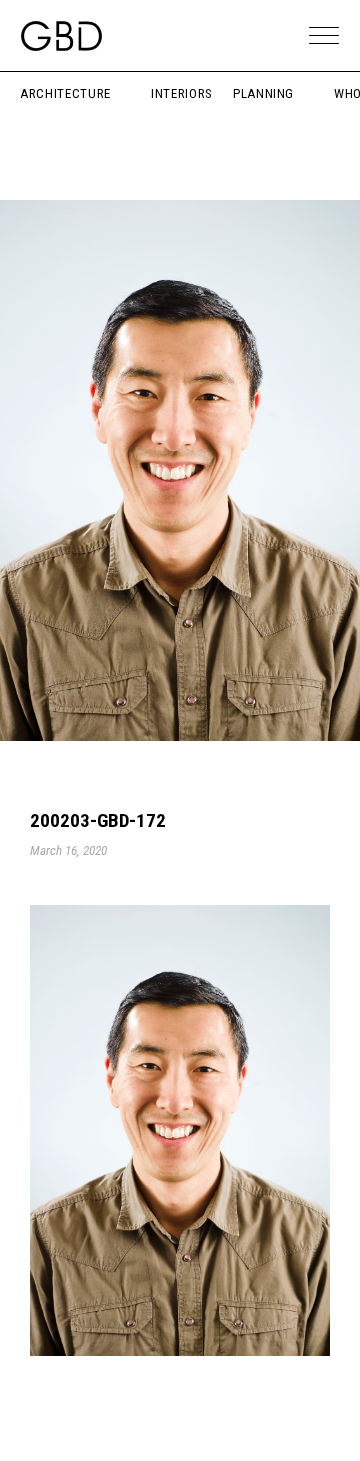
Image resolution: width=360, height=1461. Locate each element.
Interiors (182, 93)
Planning (263, 93)
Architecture (65, 93)
